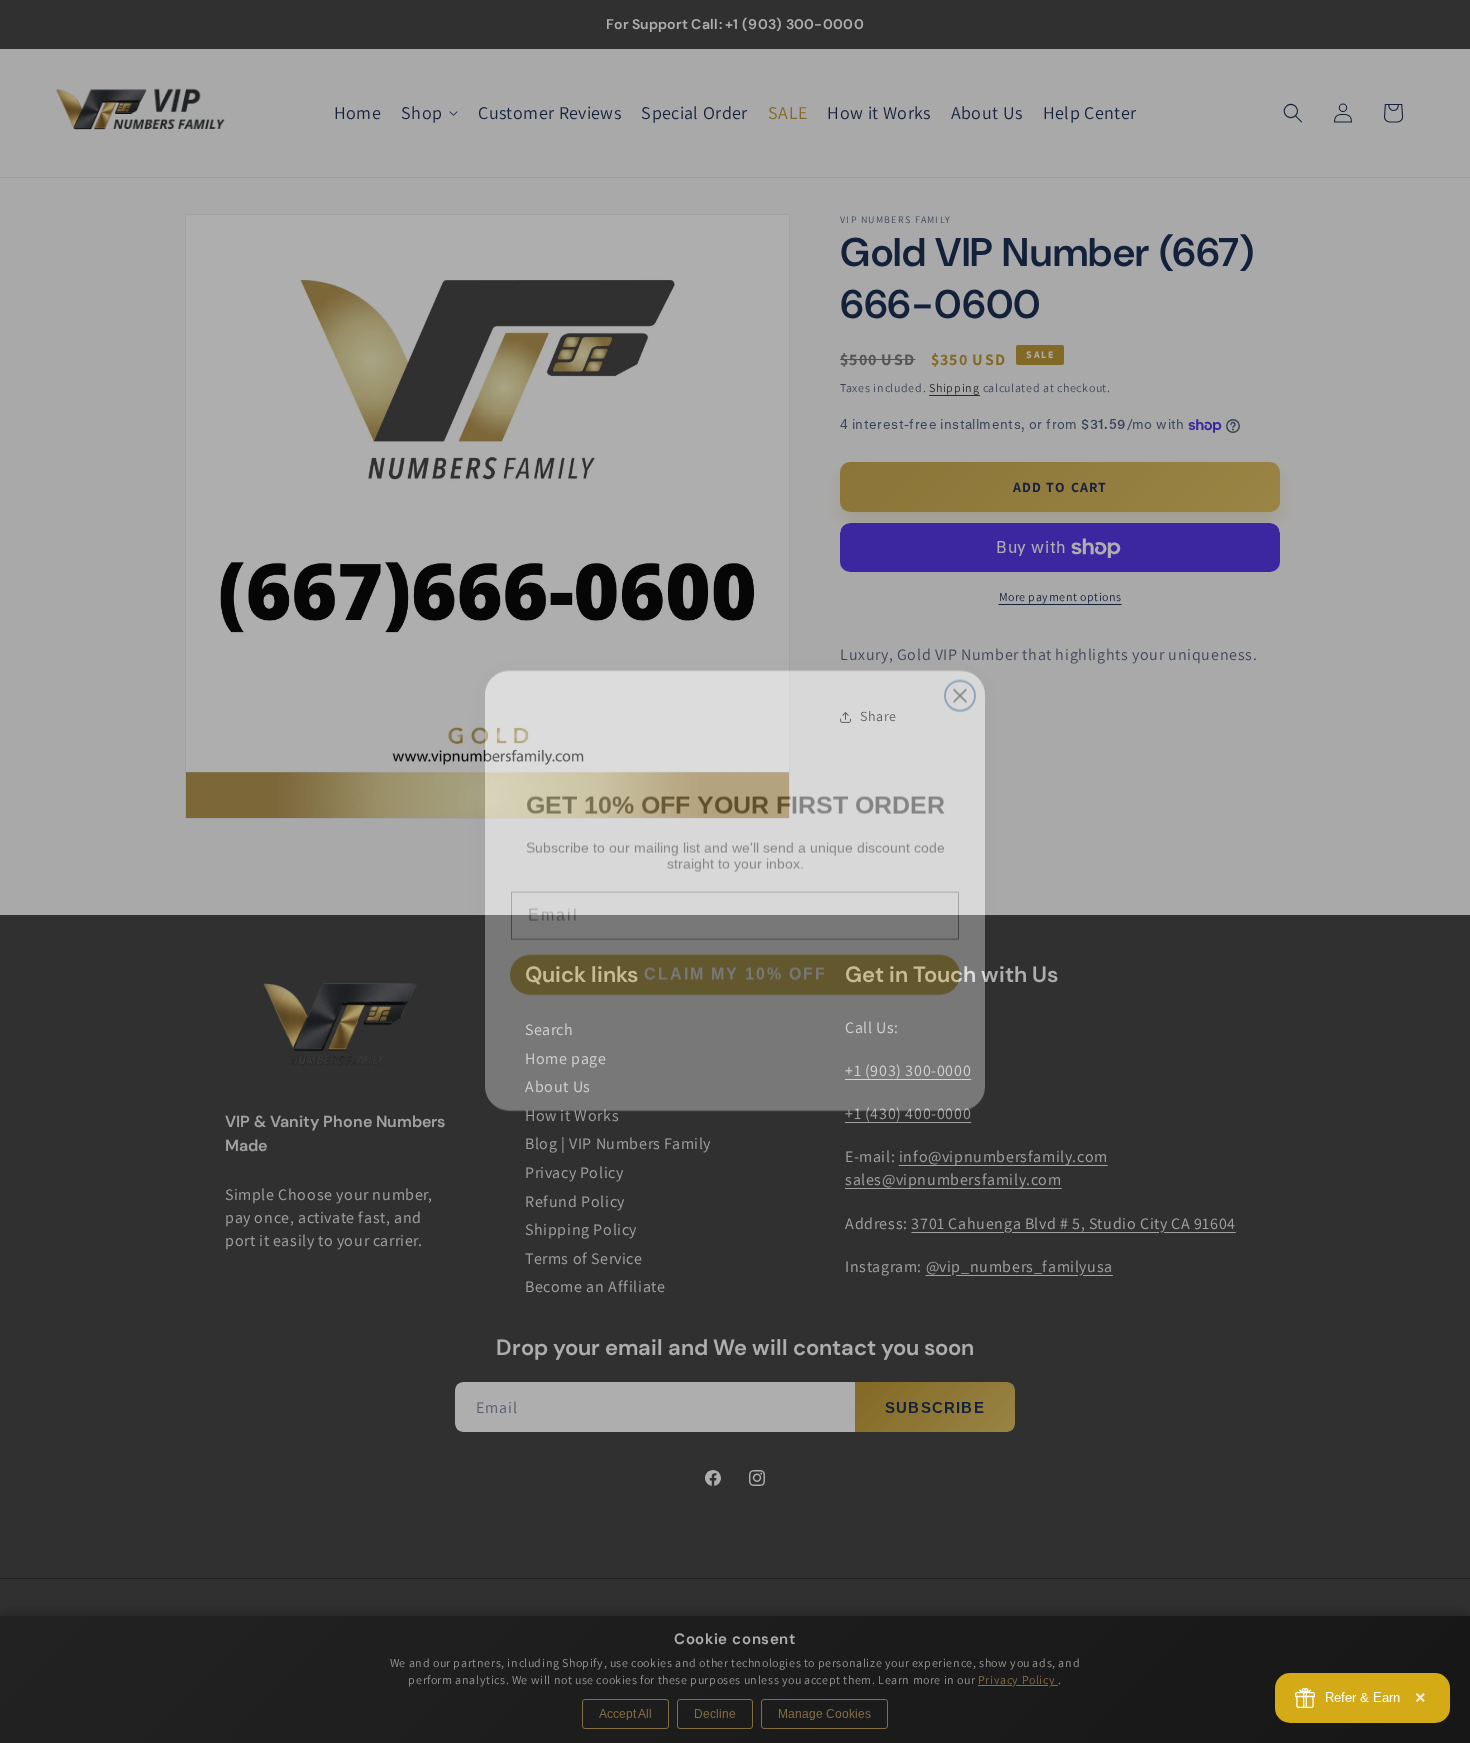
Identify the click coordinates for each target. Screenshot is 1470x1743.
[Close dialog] (960, 677)
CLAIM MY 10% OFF (735, 955)
